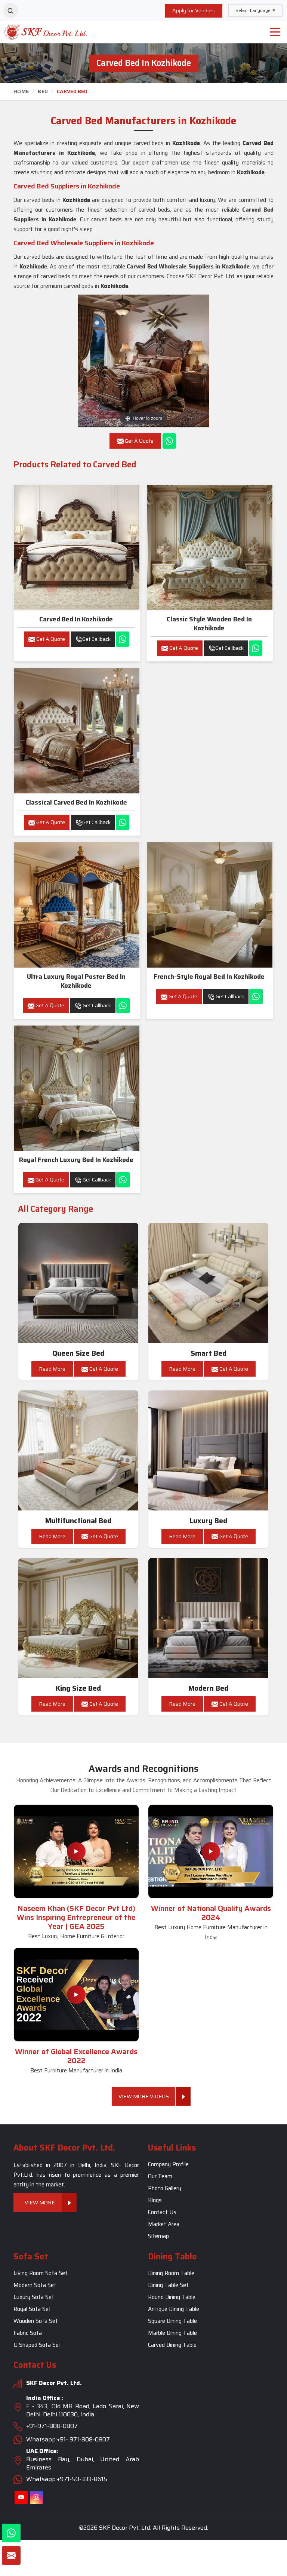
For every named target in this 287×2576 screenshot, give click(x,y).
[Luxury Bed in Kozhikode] (209, 1451)
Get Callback (96, 639)
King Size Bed (78, 1688)
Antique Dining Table (174, 2309)
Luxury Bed (208, 1521)
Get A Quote (50, 639)
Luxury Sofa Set (34, 2297)
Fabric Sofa (28, 2333)
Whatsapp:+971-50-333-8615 (67, 2479)
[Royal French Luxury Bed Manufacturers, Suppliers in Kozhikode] (77, 1088)
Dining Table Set (168, 2285)
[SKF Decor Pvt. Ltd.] (36, 32)
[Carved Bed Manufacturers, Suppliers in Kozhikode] (77, 548)
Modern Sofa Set (35, 2285)
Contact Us (162, 2213)
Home (21, 91)
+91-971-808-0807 (52, 2426)
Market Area (164, 2225)
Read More (52, 1369)
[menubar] (275, 32)
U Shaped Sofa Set (37, 2345)
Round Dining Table (172, 2297)
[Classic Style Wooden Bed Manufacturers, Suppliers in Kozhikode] (210, 548)
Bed (43, 91)
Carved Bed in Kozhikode (76, 619)
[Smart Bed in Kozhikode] (209, 1283)
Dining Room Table (171, 2273)
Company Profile (168, 2165)
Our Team (160, 2177)
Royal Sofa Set (32, 2309)
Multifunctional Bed (78, 1521)
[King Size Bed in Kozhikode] (78, 1618)
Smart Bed (209, 1353)
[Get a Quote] (11, 2555)
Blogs (155, 2201)
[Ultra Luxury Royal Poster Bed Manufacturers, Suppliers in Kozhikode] (77, 905)
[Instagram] (36, 2497)
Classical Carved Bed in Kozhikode (76, 802)
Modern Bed (208, 1688)
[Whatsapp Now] (169, 441)
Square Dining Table (172, 2321)
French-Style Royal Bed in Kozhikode (209, 977)
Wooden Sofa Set (36, 2321)
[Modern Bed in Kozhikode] (209, 1618)
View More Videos (144, 2096)
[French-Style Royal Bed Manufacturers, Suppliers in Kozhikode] (210, 905)
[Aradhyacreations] (10, 10)
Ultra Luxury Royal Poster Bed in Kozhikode (76, 981)
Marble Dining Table (172, 2333)
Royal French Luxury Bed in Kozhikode (76, 1160)
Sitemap (158, 2237)
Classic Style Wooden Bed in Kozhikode (209, 624)
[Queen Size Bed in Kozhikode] (78, 1283)
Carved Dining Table (172, 2345)
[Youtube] (21, 2497)
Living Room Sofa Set (41, 2273)
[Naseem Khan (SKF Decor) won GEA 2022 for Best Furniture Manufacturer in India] (76, 1995)
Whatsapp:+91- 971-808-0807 (68, 2439)
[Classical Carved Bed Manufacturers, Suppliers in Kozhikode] (77, 731)
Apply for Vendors (194, 10)
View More (40, 2203)
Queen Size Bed (78, 1353)
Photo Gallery (165, 2189)
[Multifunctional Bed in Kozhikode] (78, 1451)
